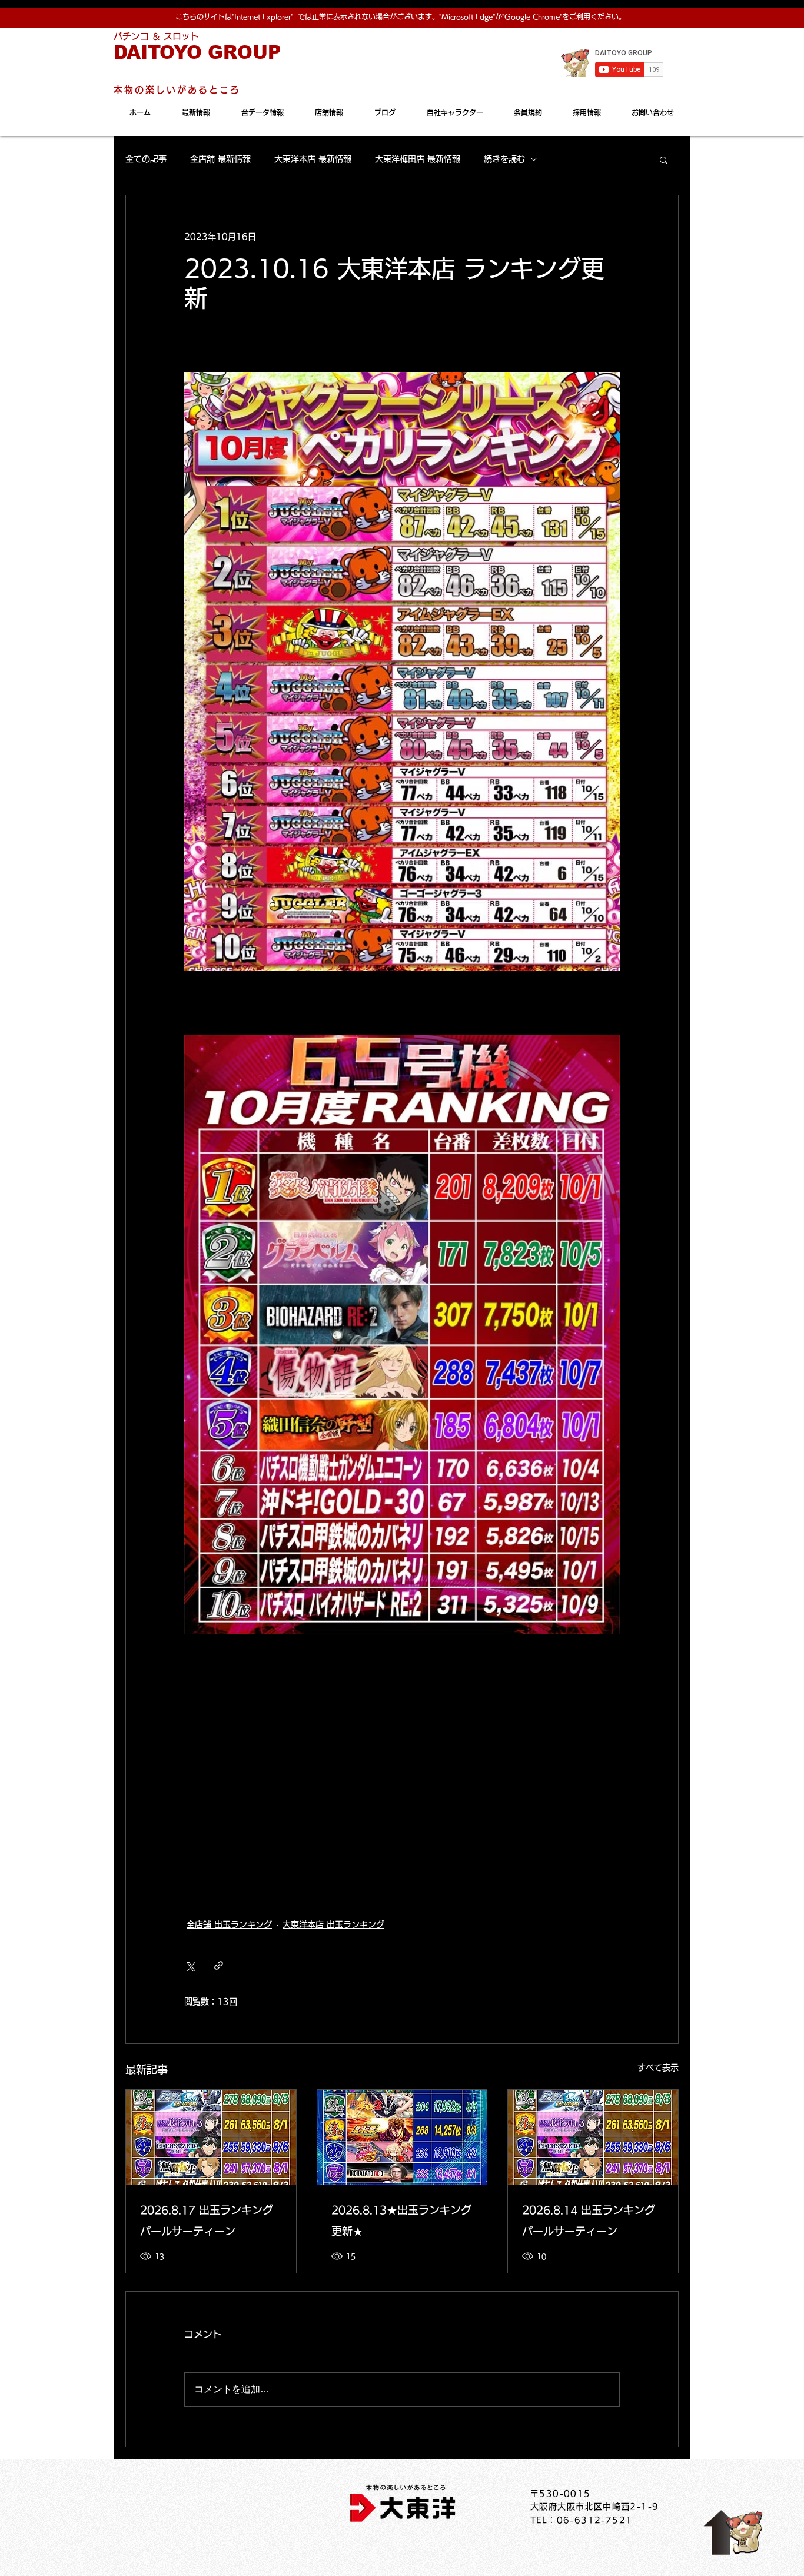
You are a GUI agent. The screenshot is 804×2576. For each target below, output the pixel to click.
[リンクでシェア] (219, 1965)
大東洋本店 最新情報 (313, 159)
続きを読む (504, 159)
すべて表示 (658, 2068)
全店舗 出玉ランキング (229, 1924)
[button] (664, 159)
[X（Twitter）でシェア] (190, 1965)
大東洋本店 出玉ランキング (333, 1924)
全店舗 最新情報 (220, 159)
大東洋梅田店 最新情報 (418, 159)
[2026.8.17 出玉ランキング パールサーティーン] (211, 2138)
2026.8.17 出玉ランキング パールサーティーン (207, 2221)
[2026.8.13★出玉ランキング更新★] (402, 2138)
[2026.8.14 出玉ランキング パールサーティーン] (593, 2138)
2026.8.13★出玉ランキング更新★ (401, 2221)
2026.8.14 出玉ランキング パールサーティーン (589, 2221)
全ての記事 (146, 159)
